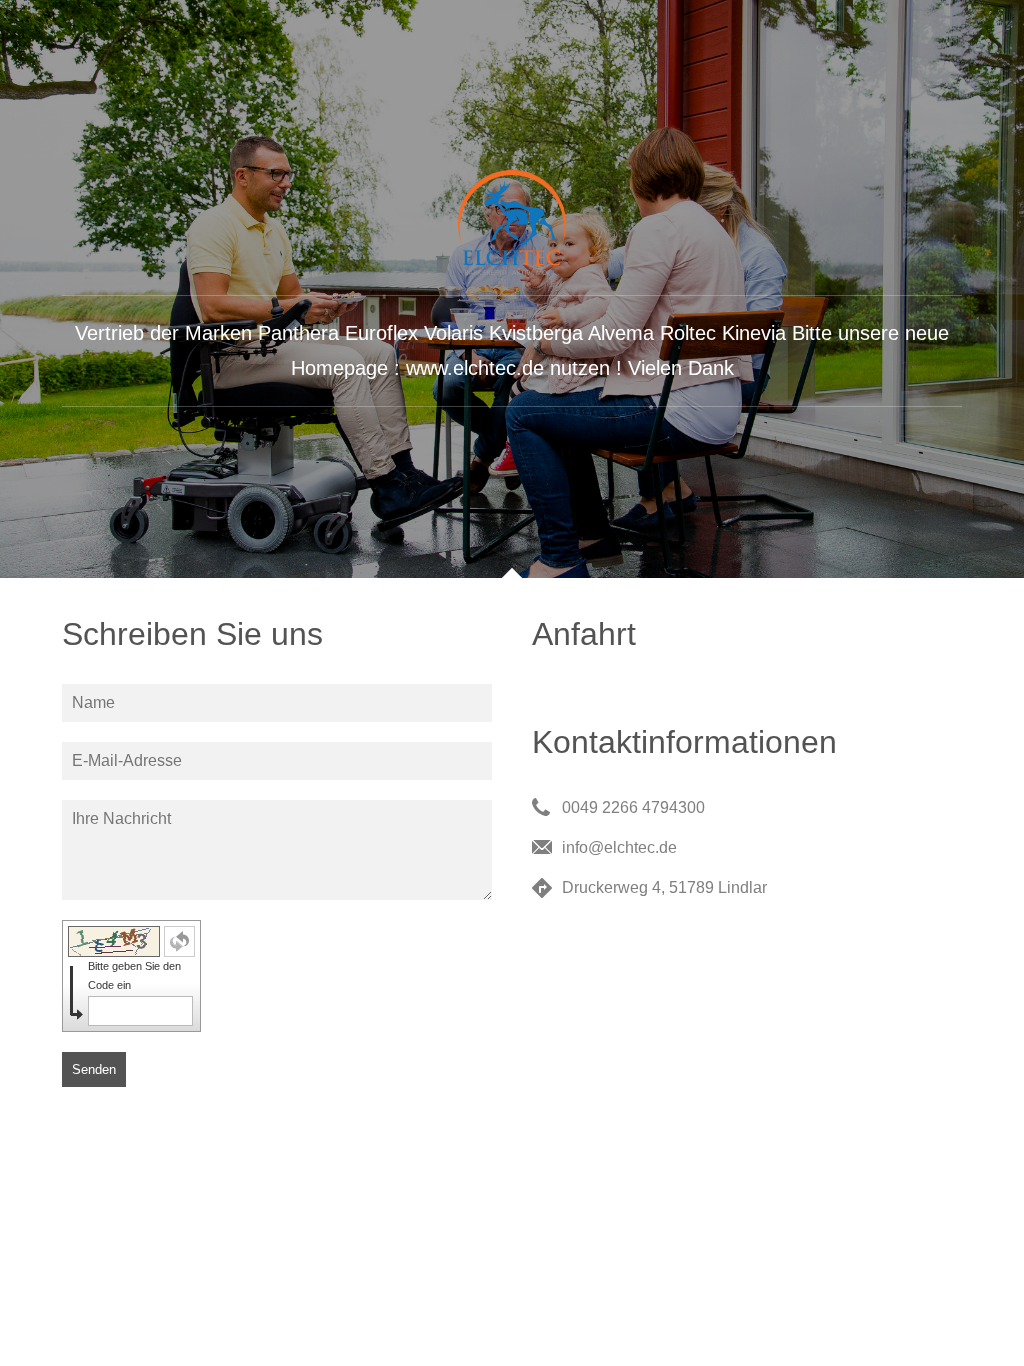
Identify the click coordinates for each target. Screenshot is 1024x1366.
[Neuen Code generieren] (179, 941)
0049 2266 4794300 (633, 807)
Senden (94, 1069)
